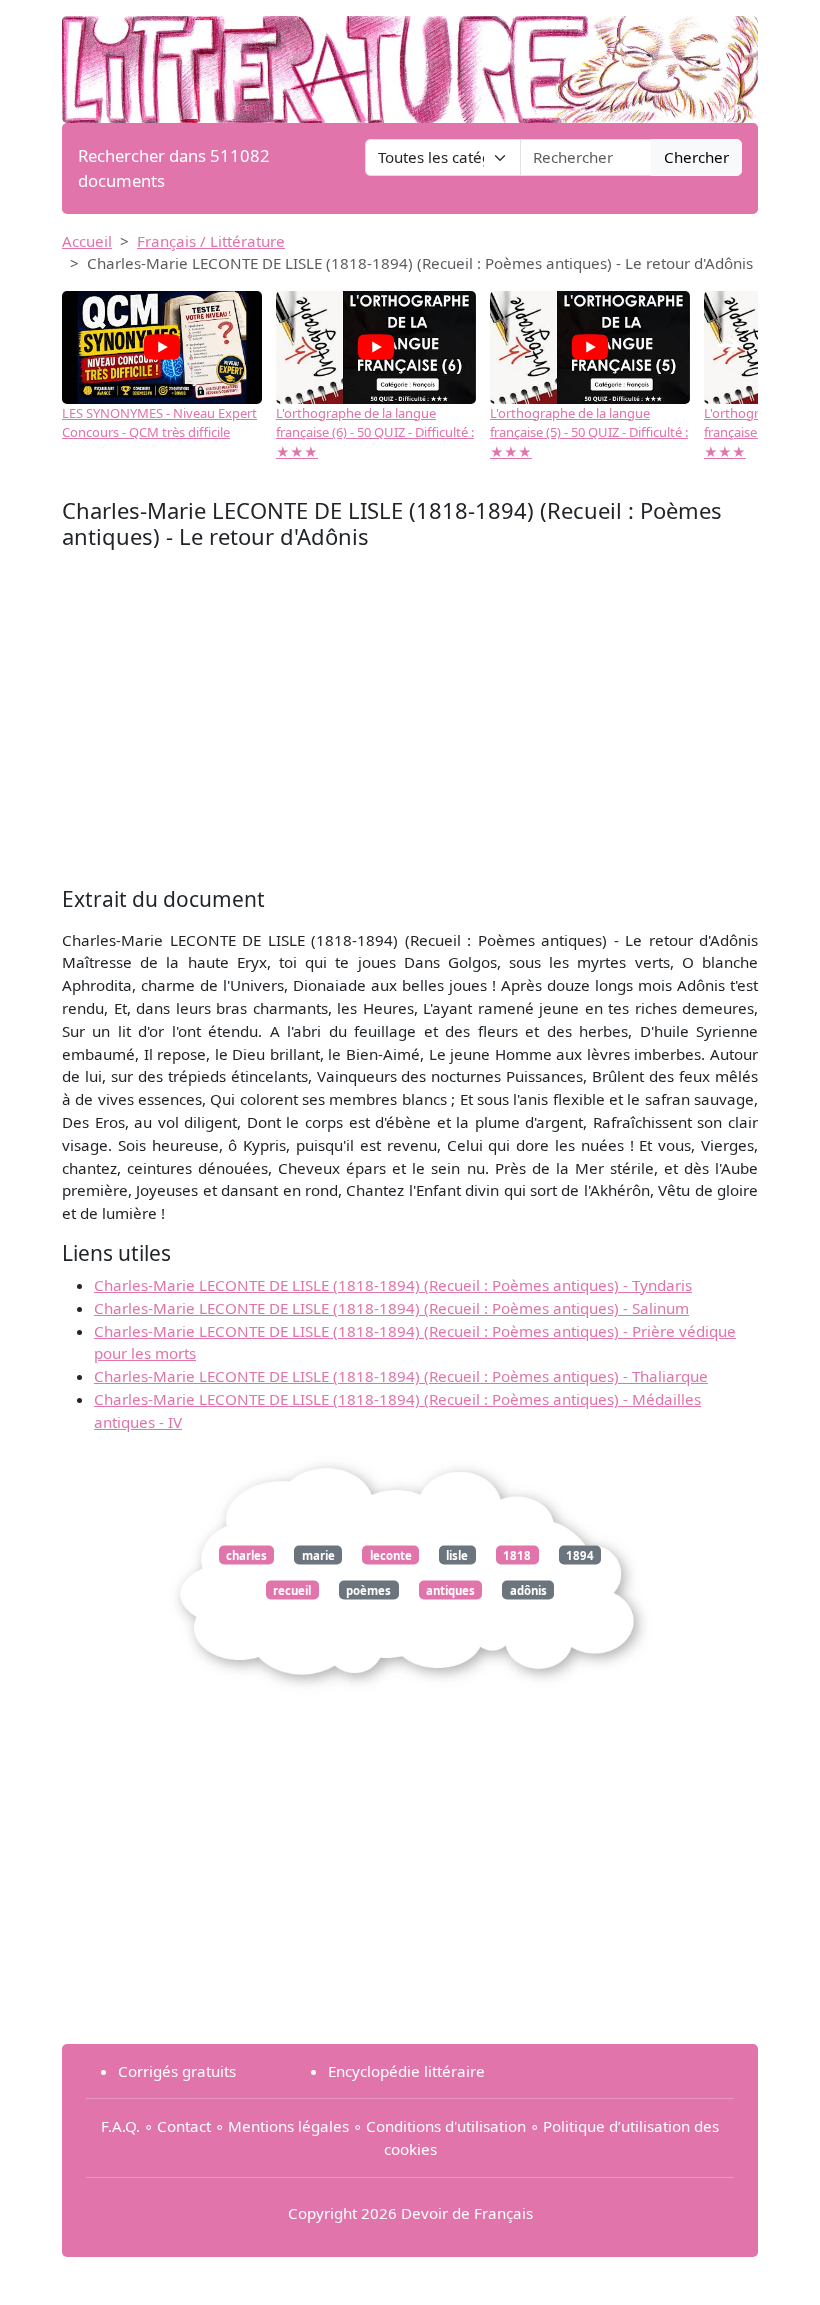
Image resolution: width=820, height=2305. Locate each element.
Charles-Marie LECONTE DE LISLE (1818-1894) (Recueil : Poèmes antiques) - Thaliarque (401, 1376)
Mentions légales (288, 2126)
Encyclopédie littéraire (406, 2071)
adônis (528, 1589)
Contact (184, 2126)
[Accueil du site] (410, 60)
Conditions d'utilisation (446, 2126)
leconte (391, 1554)
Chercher (696, 157)
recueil (292, 1589)
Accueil (87, 241)
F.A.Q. (120, 2126)
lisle (457, 1554)
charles (246, 1554)
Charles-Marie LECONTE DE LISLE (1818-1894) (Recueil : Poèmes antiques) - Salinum (391, 1308)
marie (318, 1554)
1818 (517, 1554)
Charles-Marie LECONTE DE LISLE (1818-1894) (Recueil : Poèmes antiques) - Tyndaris (393, 1285)
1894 (580, 1554)
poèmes (368, 1589)
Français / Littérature (211, 241)
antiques (450, 1589)
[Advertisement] (410, 723)
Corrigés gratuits (177, 2071)
